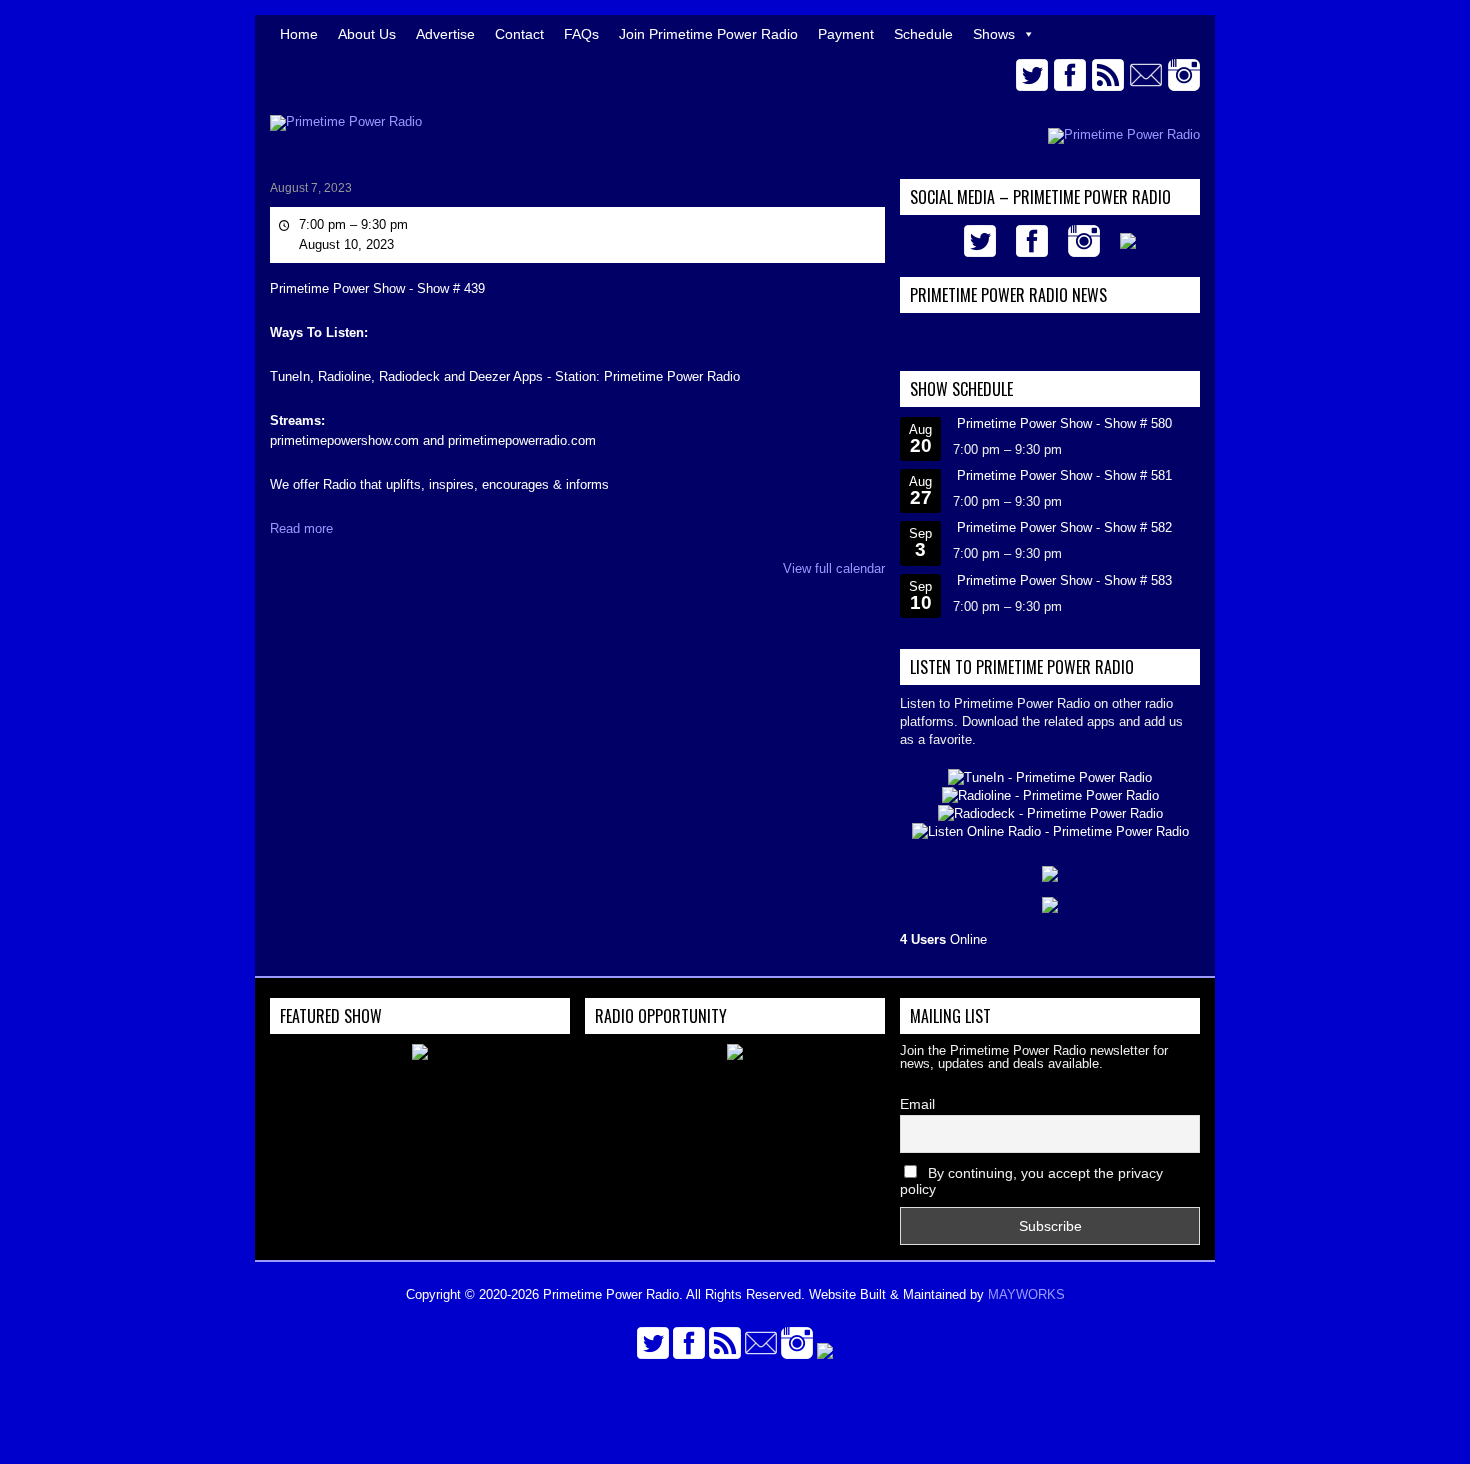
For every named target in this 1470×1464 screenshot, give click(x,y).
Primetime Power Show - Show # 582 (1064, 527)
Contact (519, 34)
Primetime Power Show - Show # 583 (1064, 580)
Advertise (445, 34)
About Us (367, 34)
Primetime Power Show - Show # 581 (1064, 475)
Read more (301, 528)
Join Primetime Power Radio (708, 34)
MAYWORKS (1026, 1294)
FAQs (581, 34)
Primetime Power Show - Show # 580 (1064, 423)
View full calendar (834, 568)
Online (943, 939)
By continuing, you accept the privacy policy (1031, 1181)
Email (917, 1104)
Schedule (923, 34)
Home (299, 34)
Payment (846, 34)
